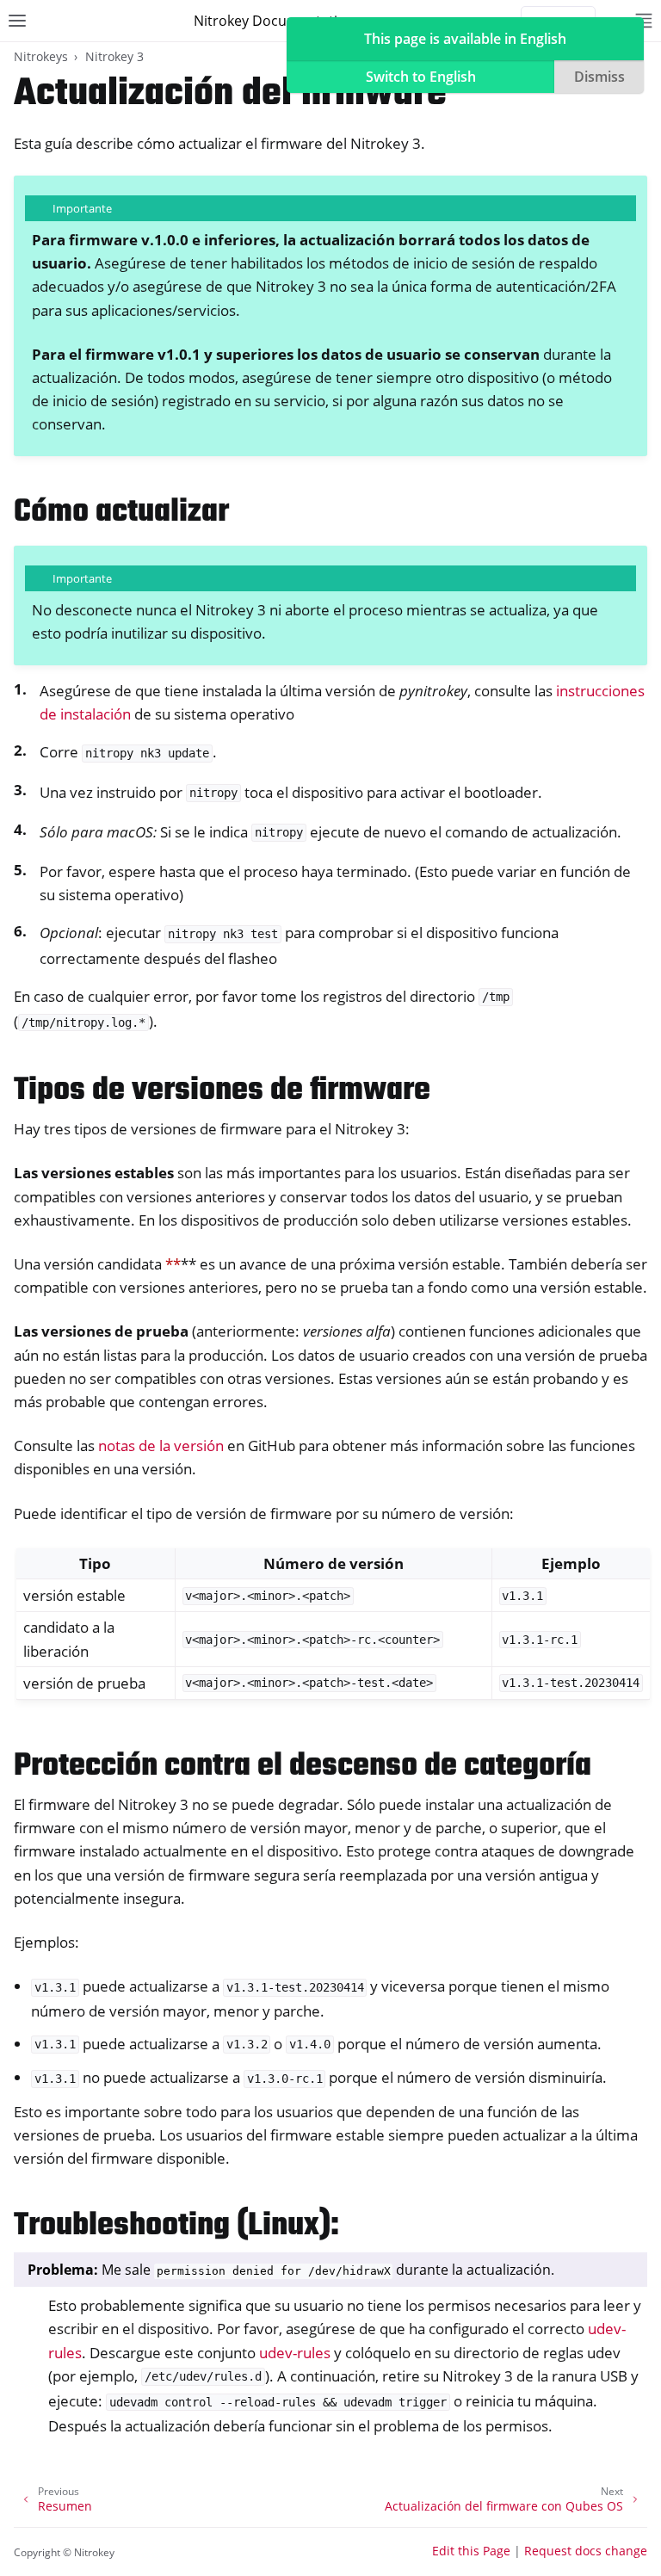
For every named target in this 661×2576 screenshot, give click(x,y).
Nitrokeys (41, 56)
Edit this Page (471, 2551)
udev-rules (295, 2353)
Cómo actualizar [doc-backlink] (121, 513)
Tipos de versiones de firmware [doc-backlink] (222, 1091)
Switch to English (421, 77)
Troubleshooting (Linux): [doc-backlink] (176, 2226)
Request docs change (586, 2551)
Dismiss (599, 77)
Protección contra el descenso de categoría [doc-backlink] (303, 1767)
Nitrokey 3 (114, 56)
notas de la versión (161, 1446)
